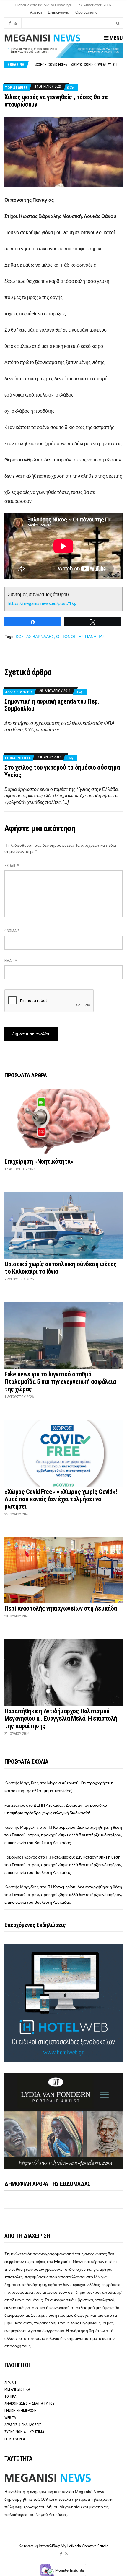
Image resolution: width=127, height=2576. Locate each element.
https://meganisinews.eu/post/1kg (42, 603)
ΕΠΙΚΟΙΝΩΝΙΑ (15, 2439)
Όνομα (12, 931)
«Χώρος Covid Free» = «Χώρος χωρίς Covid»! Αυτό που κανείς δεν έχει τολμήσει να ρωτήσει (61, 1499)
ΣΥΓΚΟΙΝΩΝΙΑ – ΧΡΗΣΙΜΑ (24, 2432)
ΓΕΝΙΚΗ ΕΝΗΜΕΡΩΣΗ (21, 2411)
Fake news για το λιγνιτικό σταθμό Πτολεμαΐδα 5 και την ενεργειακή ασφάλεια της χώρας (60, 1382)
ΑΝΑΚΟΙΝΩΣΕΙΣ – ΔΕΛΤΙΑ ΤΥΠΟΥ (30, 2403)
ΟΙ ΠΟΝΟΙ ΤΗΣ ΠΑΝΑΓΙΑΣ (81, 636)
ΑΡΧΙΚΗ (10, 2382)
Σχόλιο (12, 866)
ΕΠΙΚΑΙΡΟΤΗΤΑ (18, 758)
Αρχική (36, 12)
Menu (115, 38)
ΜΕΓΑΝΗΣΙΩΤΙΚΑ (17, 2389)
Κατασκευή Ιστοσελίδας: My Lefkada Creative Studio (64, 2546)
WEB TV (10, 2418)
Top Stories (16, 88)
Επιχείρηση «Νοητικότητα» (39, 1161)
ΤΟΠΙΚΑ (10, 2396)
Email (11, 961)
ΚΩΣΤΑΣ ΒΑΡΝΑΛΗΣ (35, 636)
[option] (78, 65)
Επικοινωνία (59, 12)
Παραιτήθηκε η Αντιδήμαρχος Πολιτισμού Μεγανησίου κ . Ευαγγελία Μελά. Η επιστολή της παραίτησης (61, 1718)
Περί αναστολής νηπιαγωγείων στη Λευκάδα (61, 1608)
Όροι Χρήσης (86, 12)
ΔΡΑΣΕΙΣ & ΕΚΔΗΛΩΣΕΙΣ (23, 2425)
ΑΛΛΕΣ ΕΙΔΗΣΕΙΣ (19, 692)
